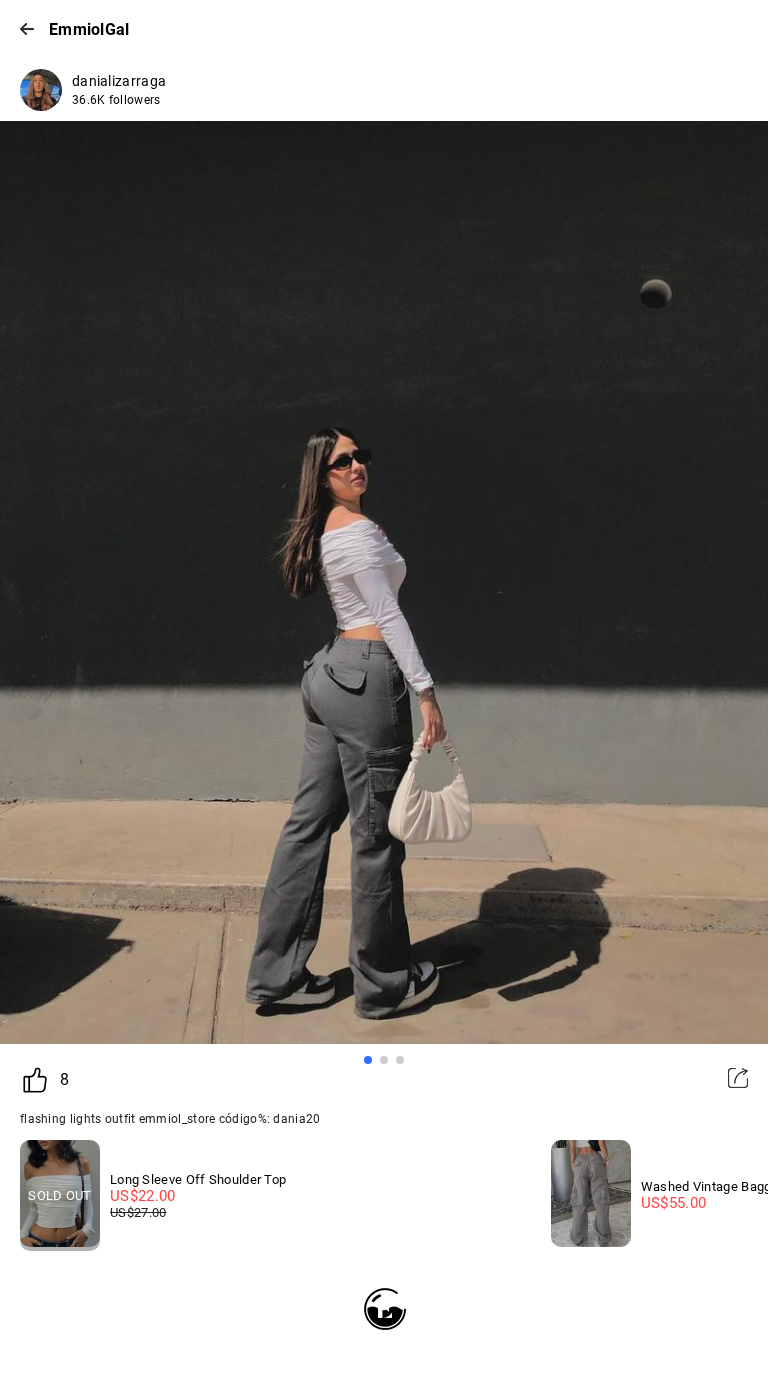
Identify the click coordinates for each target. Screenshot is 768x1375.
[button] (368, 1060)
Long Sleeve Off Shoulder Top (198, 1179)
